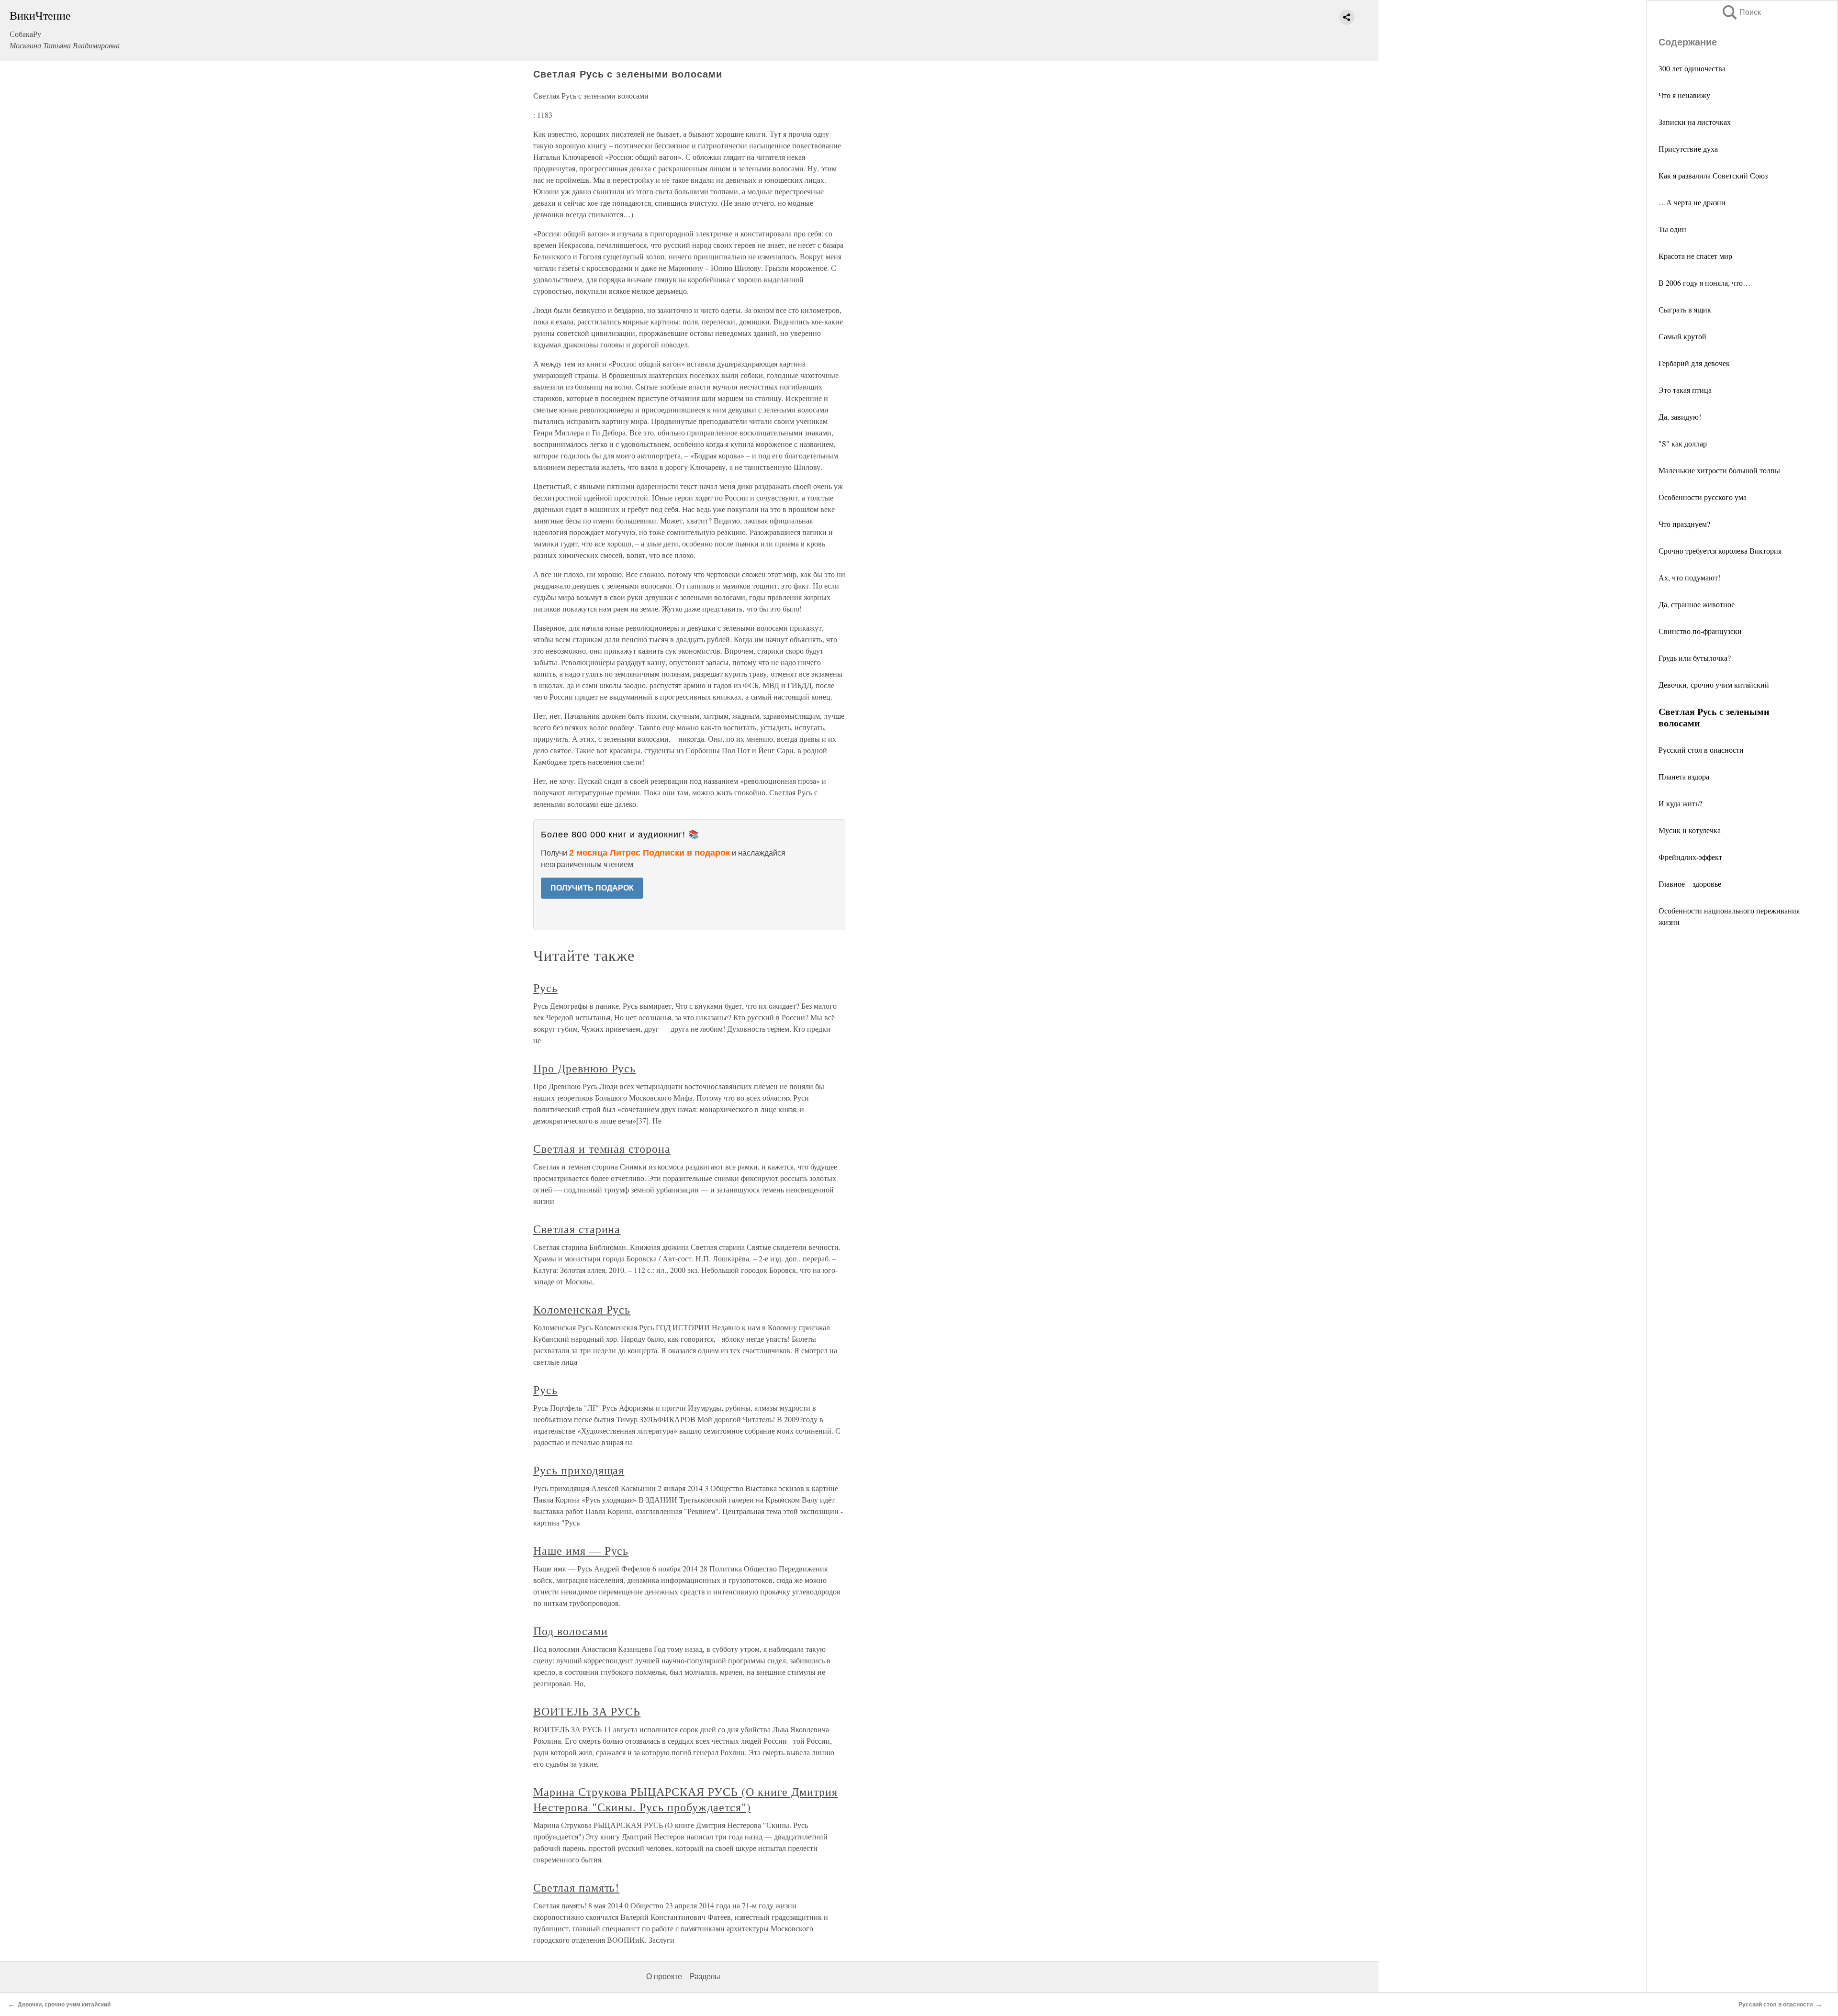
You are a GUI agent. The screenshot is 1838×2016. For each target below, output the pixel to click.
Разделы (705, 1977)
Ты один (1672, 229)
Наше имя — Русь (581, 1550)
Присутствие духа (1688, 149)
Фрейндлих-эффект (1690, 857)
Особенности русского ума (1703, 497)
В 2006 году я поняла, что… (1704, 283)
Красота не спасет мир (1695, 256)
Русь (545, 988)
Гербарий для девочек (1694, 363)
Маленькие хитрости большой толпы (1719, 470)
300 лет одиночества (1692, 68)
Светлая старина (577, 1229)
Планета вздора (1684, 776)
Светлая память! (576, 1887)
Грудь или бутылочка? (1695, 658)
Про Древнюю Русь (584, 1068)
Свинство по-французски (1700, 631)
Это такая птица (1685, 390)
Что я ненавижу (1684, 95)
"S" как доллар (1683, 443)
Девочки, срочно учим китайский (1714, 685)
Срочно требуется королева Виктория (1720, 551)
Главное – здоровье (1690, 884)
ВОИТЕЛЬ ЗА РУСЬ (587, 1711)
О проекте (664, 1977)
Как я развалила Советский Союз (1713, 175)
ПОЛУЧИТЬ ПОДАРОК (592, 888)
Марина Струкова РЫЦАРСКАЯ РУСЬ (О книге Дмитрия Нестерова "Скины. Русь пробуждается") (685, 1799)
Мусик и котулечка (1690, 830)
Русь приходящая (579, 1470)
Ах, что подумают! (1689, 577)
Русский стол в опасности (1701, 750)
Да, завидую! (1680, 417)
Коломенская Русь (582, 1309)
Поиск (1741, 12)
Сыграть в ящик (1685, 309)
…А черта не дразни (1692, 202)
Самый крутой (1682, 336)
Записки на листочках (1695, 122)
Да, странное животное (1697, 604)
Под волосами (571, 1631)
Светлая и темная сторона (602, 1148)
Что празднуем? (1684, 524)
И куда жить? (1680, 803)
